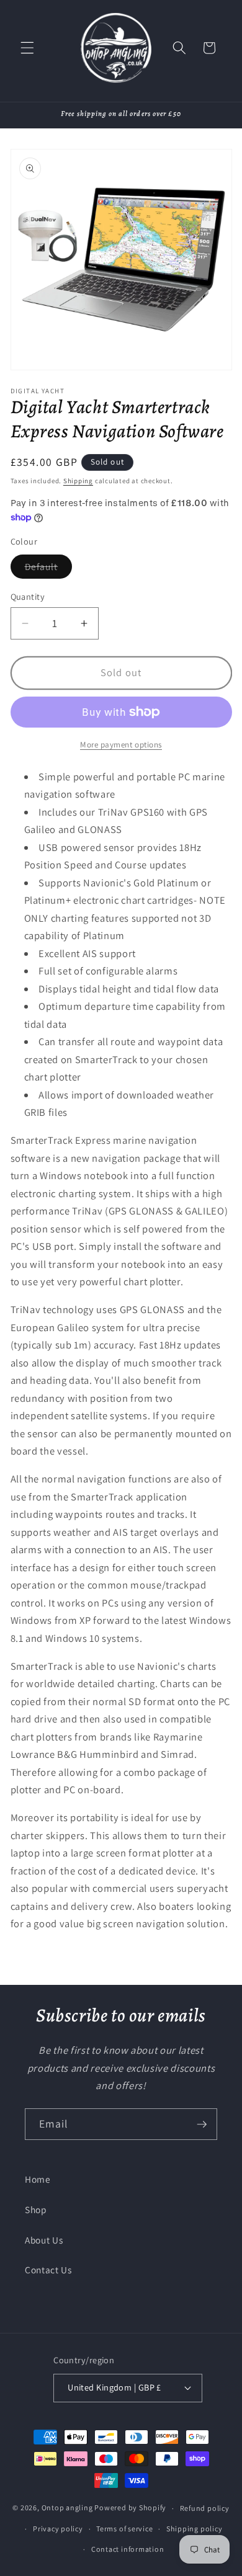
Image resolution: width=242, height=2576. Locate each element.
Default (49, 569)
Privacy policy (58, 2529)
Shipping (78, 481)
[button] (27, 48)
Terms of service (124, 2529)
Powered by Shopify (130, 2508)
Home (38, 2179)
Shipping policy (195, 2529)
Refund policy (205, 2508)
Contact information (128, 2549)
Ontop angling (67, 2508)
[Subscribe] (202, 2124)
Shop (36, 2209)
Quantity (28, 596)
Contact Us (48, 2270)
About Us (44, 2240)
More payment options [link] (121, 745)
